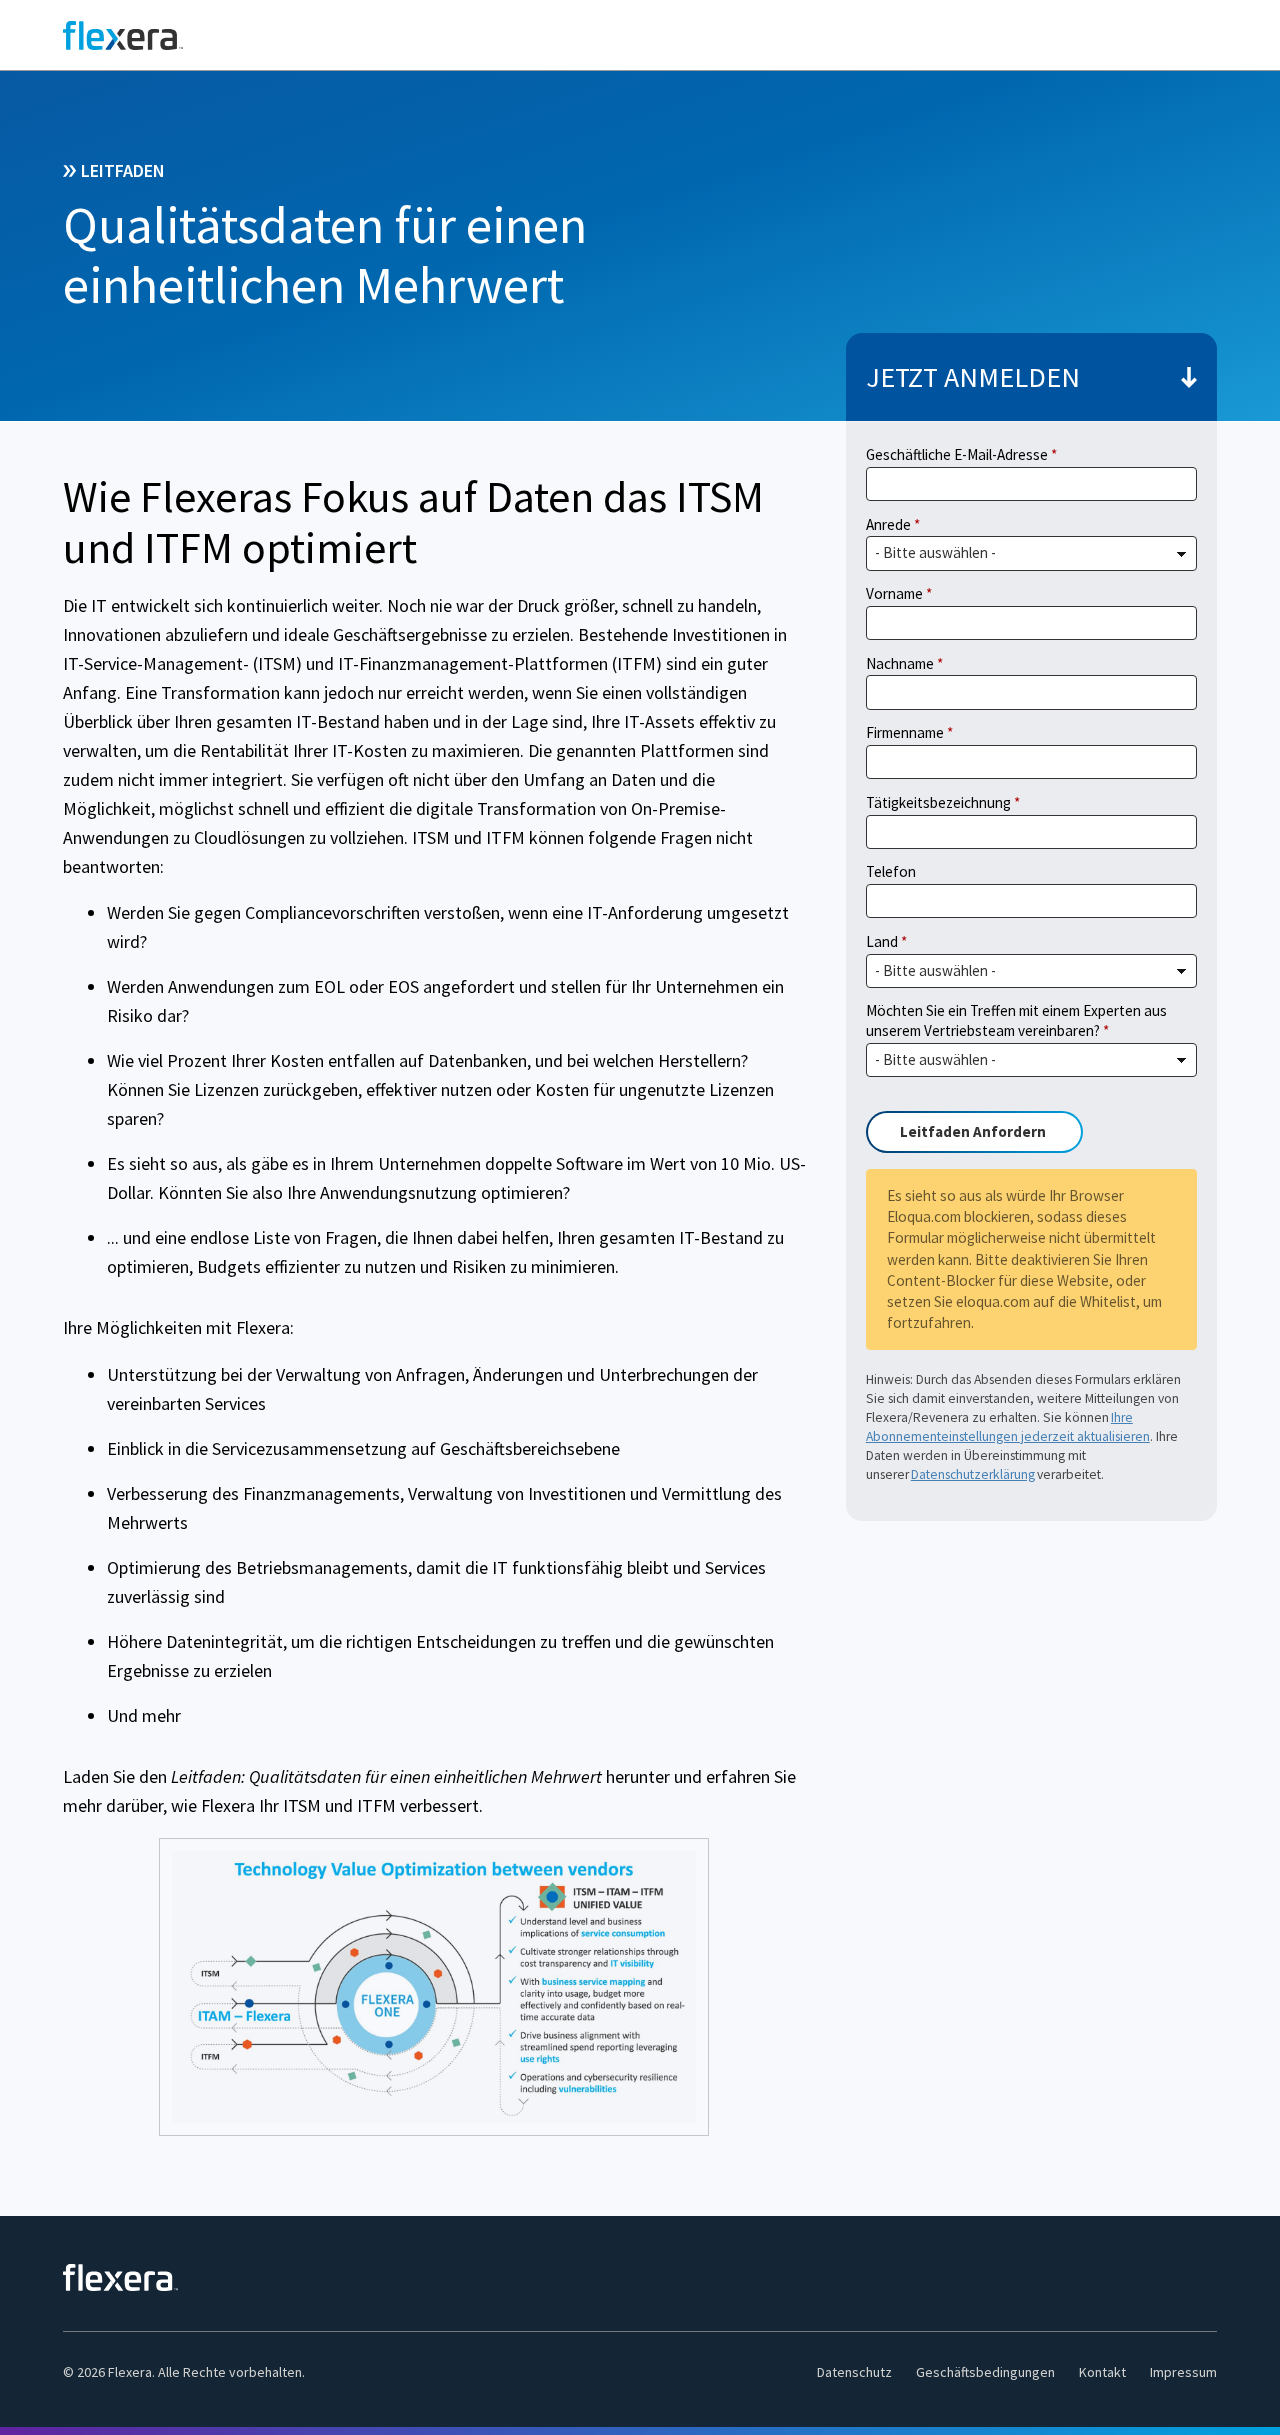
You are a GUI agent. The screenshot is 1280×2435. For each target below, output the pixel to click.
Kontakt (1102, 2372)
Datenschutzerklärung (973, 1474)
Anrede (888, 524)
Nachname (900, 663)
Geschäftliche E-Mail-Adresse (957, 454)
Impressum (1183, 2372)
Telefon (891, 871)
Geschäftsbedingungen (985, 2372)
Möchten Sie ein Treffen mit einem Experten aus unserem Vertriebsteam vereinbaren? (1016, 1020)
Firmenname (905, 732)
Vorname (894, 593)
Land (882, 941)
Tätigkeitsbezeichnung (938, 802)
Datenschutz (854, 2372)
